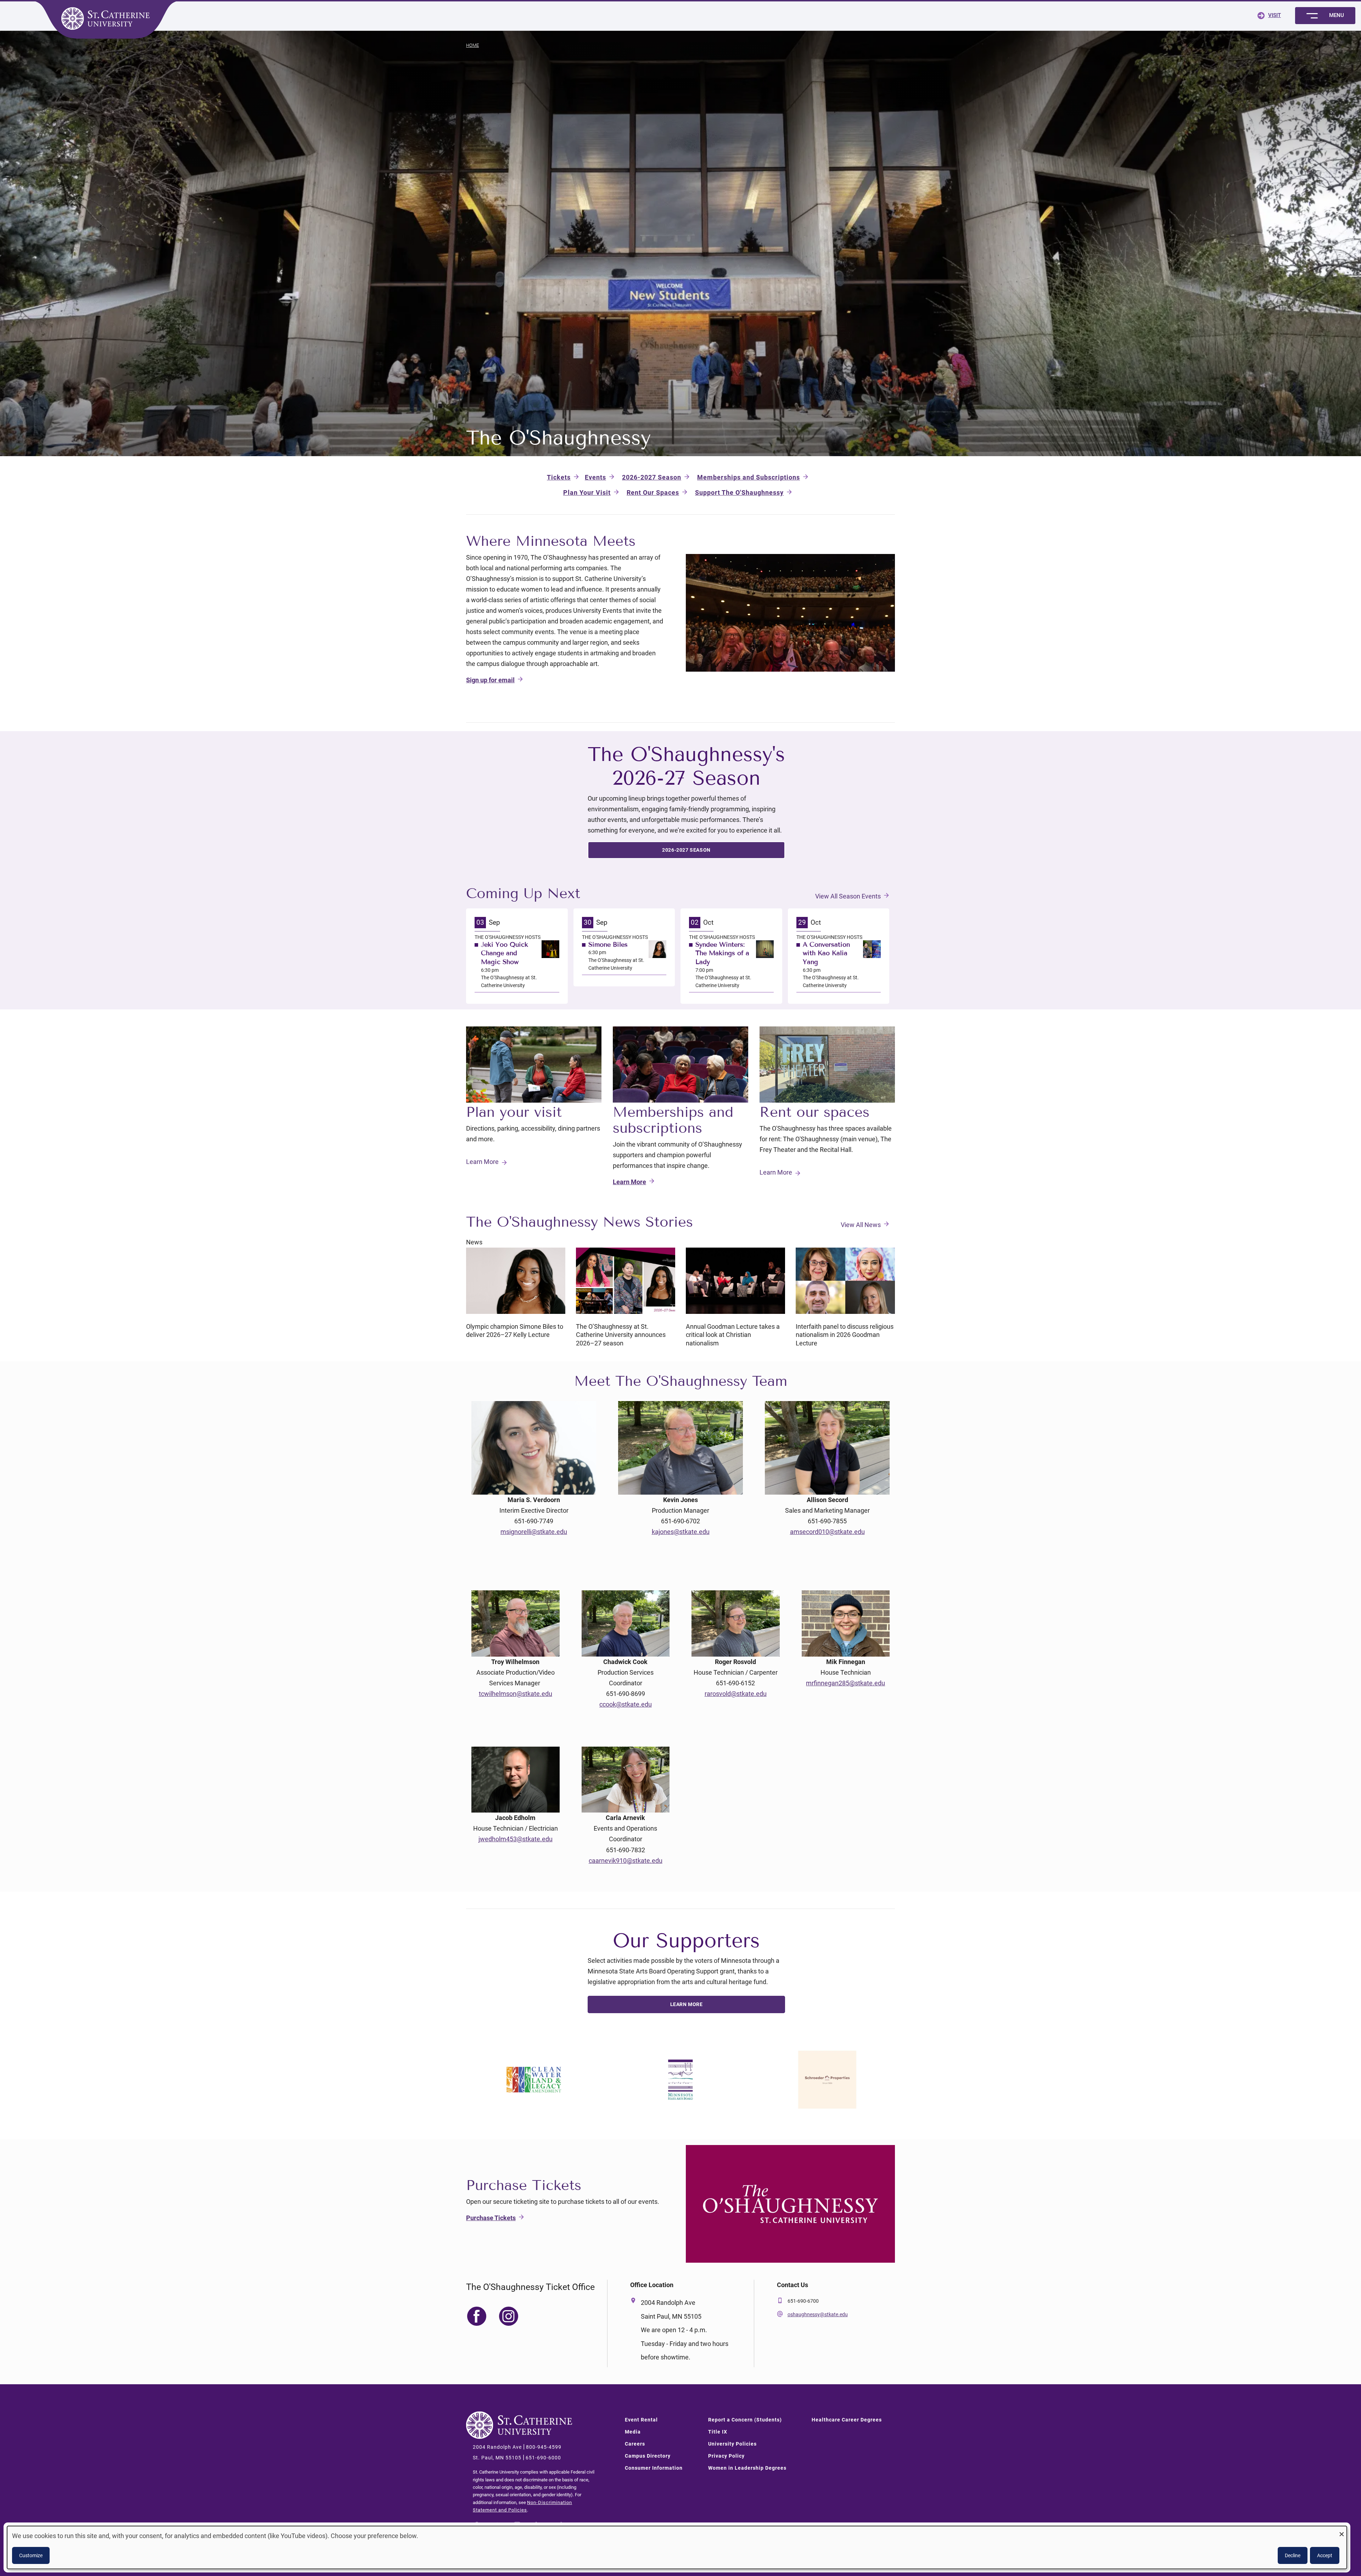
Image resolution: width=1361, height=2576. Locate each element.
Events (595, 477)
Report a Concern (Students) (745, 2420)
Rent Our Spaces (653, 492)
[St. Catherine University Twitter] (496, 2524)
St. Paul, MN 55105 (497, 2458)
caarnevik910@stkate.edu (626, 1861)
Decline (1293, 2555)
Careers (635, 2444)
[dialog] (677, 2547)
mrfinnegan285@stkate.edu (845, 1683)
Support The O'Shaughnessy (739, 492)
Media (633, 2432)
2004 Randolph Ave (497, 2447)
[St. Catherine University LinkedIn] (539, 2524)
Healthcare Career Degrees (847, 2420)
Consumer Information (654, 2468)
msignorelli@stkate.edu (534, 1532)
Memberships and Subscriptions (749, 477)
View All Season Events (848, 896)
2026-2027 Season (652, 477)
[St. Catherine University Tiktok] (560, 2524)
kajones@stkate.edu (681, 1532)
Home (472, 45)
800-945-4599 (544, 2447)
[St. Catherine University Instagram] (517, 2524)
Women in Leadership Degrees (747, 2468)
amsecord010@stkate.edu (827, 1532)
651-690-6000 (543, 2458)
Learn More (482, 1162)
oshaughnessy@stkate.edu (818, 2314)
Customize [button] (31, 2555)
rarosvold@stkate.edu (736, 1694)
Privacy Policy (726, 2456)
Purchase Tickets (491, 2218)
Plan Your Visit (587, 492)
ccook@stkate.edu (626, 1704)
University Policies (732, 2444)
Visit (1275, 15)
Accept (1325, 2555)
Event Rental (641, 2420)
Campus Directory (648, 2456)
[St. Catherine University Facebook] (476, 2524)
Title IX (718, 2432)
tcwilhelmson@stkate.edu (516, 1694)
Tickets (559, 477)
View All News (861, 1225)
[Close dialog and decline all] (1342, 2530)
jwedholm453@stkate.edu (516, 1839)
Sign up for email (490, 680)
